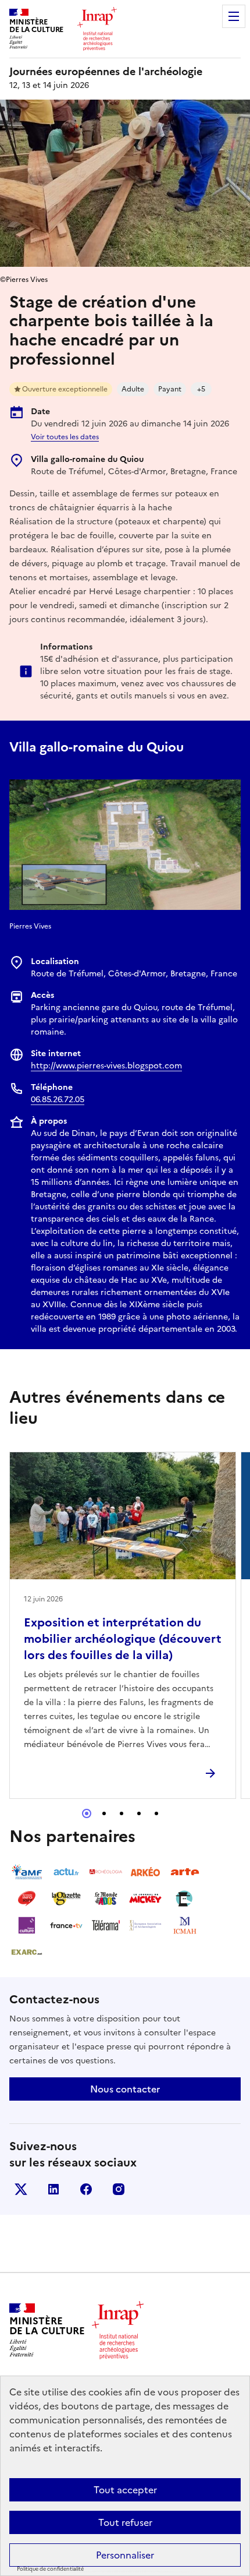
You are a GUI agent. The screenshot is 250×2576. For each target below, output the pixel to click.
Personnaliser (125, 2555)
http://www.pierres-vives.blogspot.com (106, 1066)
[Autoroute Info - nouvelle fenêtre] (27, 1899)
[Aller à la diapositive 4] (139, 1813)
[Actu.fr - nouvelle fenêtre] (66, 1872)
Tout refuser (125, 2522)
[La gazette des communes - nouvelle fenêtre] (66, 1899)
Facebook (86, 2189)
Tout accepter (125, 2490)
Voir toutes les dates (65, 437)
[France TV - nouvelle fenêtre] (66, 1925)
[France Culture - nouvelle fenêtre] (27, 1925)
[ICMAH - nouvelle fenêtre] (185, 1925)
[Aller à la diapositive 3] (122, 1813)
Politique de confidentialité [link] (50, 2569)
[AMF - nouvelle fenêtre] (27, 1872)
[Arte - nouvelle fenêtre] (185, 1872)
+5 (201, 389)
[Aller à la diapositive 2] (104, 1813)
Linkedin (53, 2189)
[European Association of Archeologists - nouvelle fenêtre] (145, 1925)
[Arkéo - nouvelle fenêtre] (145, 1872)
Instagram (119, 2189)
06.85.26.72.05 (58, 1100)
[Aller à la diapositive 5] (156, 1813)
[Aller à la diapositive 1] (87, 1813)
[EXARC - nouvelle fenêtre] (27, 1952)
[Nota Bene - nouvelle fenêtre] (185, 1899)
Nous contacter (125, 2089)
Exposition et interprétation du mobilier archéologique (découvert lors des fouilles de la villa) (123, 1639)
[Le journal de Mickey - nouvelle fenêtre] (145, 1899)
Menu (234, 16)
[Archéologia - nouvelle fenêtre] (106, 1872)
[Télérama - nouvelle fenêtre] (106, 1925)
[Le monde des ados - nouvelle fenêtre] (106, 1899)
